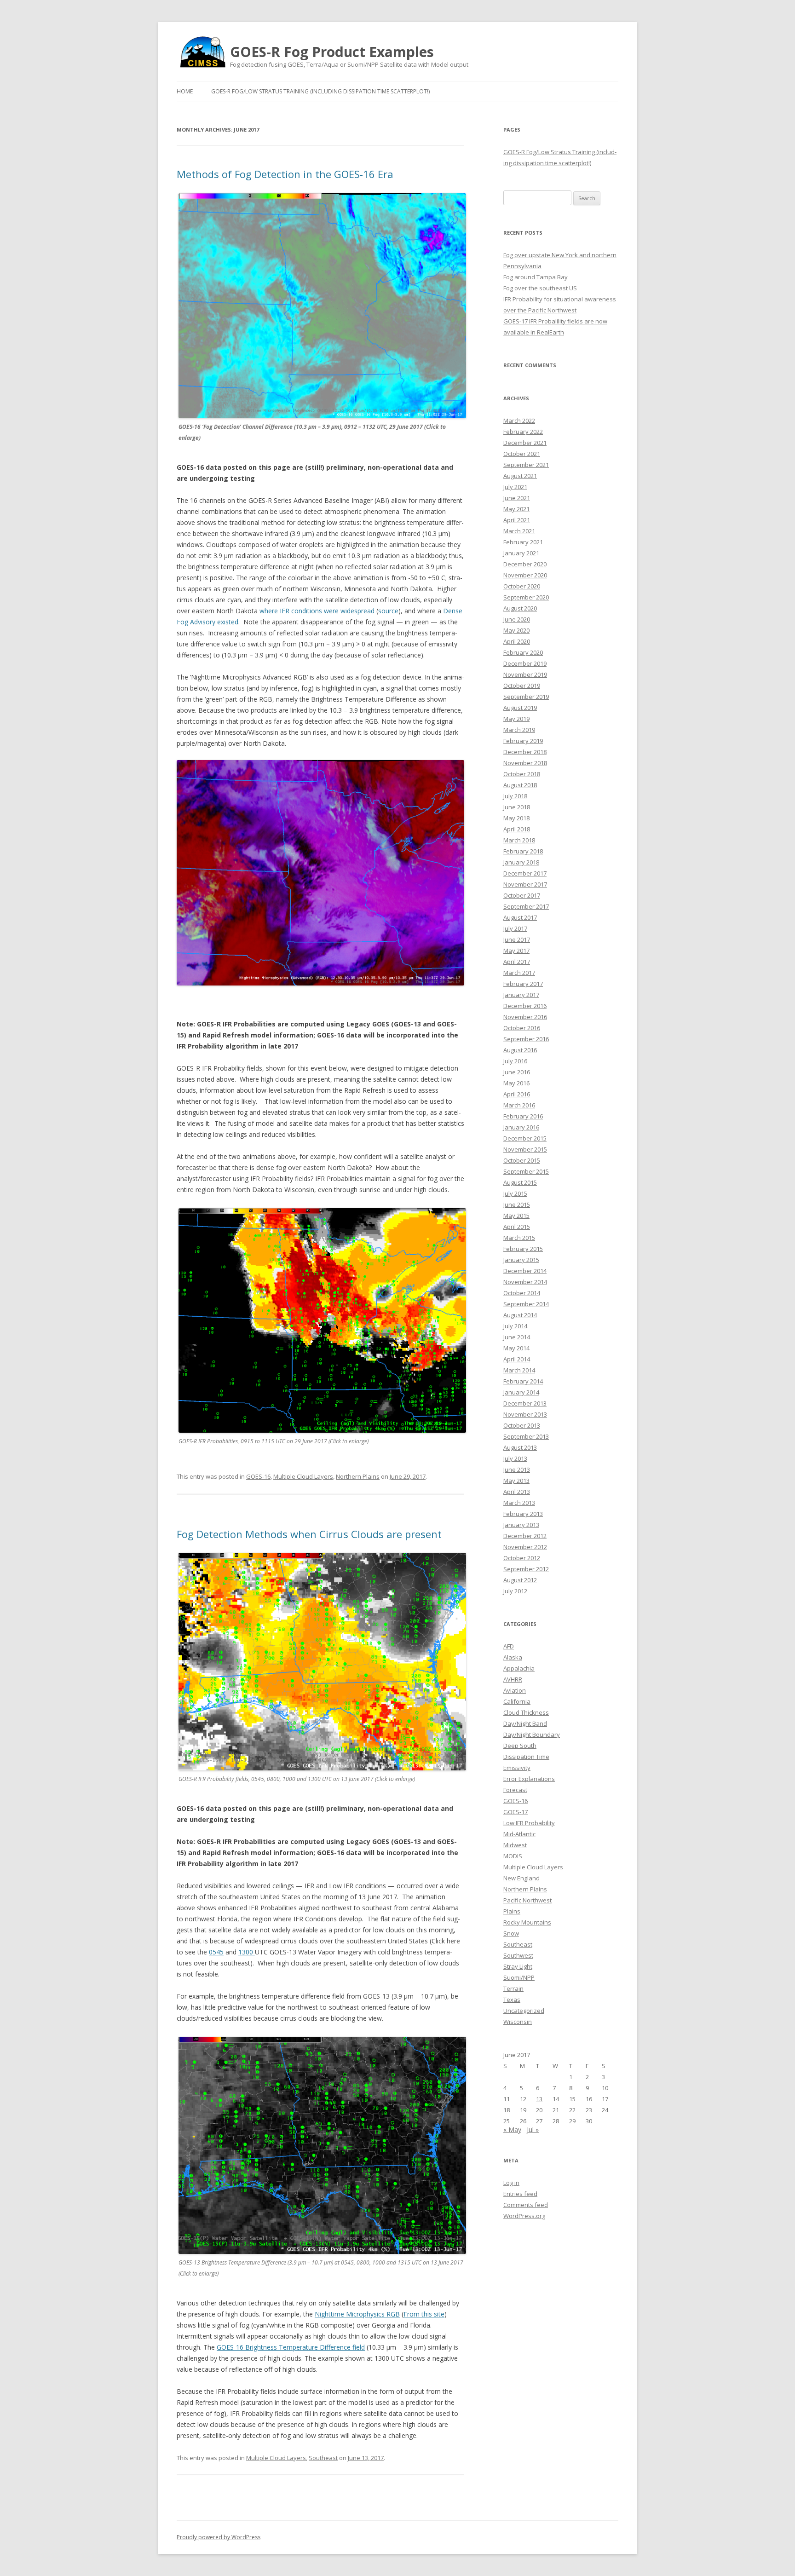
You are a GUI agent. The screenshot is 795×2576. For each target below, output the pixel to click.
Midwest (515, 1845)
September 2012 (526, 1569)
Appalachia (519, 1668)
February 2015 (523, 1249)
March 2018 (519, 840)
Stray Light (518, 1966)
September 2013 (526, 1436)
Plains (512, 1911)
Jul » (533, 2129)
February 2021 (523, 542)
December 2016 (525, 1006)
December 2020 (525, 564)
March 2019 (519, 730)
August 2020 (520, 608)
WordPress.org (524, 2216)
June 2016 (517, 1072)
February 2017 (523, 984)
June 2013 (517, 1470)
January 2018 (521, 862)
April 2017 (517, 962)
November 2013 (525, 1414)
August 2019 (520, 708)
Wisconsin (518, 2022)
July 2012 (515, 1591)
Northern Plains (358, 1476)
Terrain (513, 1988)
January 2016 (521, 1127)
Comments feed (526, 2205)
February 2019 (523, 741)
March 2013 (519, 1503)
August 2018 (520, 785)
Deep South (520, 1746)
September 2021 (526, 465)
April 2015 (517, 1227)
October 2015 (522, 1160)
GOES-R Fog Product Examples (332, 52)
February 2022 (523, 432)
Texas (512, 2000)
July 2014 (515, 1326)
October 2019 (522, 686)
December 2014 (525, 1271)
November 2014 (525, 1282)
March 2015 (519, 1238)
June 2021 (517, 498)
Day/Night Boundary (532, 1735)
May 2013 (516, 1481)
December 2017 (525, 873)
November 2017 (525, 884)
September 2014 (526, 1304)
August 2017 (520, 917)
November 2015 (525, 1149)
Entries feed (520, 2194)
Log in (511, 2183)
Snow (511, 1933)
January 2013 (521, 1525)
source (388, 611)
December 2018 (525, 752)
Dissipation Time (526, 1757)
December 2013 (525, 1403)
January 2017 (521, 995)
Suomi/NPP (519, 1977)
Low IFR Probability (529, 1823)
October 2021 (522, 454)
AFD (509, 1646)
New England (521, 1878)
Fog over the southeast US (540, 288)
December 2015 (525, 1138)
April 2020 (517, 641)
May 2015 (516, 1216)
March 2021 (519, 531)
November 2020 (525, 575)
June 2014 (517, 1337)
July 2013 (515, 1458)
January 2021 (521, 553)
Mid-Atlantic (519, 1834)
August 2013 (520, 1447)
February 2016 (523, 1116)
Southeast (323, 2458)
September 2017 (526, 906)
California (517, 1701)
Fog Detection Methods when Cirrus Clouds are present (309, 1534)
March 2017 (519, 973)
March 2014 (519, 1370)
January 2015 (521, 1260)
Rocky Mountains (527, 1922)
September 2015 (526, 1171)
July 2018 (515, 796)
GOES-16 (258, 1476)
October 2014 (522, 1293)
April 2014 (517, 1359)
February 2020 (523, 652)
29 (572, 2121)
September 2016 (526, 1039)
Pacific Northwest (527, 1900)
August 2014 (520, 1315)
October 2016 (522, 1028)
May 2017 (516, 951)
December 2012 (525, 1536)
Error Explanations (529, 1779)
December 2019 (525, 663)
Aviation (515, 1690)
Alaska (513, 1657)
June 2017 (517, 939)
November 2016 (525, 1017)
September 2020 (526, 597)
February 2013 (523, 1514)
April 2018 (517, 829)
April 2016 (517, 1094)
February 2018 (523, 851)
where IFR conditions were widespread (317, 611)
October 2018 (522, 774)
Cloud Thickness (526, 1712)
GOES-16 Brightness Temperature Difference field (291, 2347)
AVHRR (513, 1679)
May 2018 (516, 818)
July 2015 (515, 1193)
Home (185, 91)
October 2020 (522, 586)
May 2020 (516, 630)
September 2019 (526, 697)
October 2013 (522, 1425)
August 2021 (520, 476)
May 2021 (516, 509)
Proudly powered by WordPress (219, 2537)
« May (512, 2129)
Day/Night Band (525, 1723)
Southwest (518, 1955)
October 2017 (522, 895)
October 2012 (522, 1558)
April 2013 (517, 1492)
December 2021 (525, 443)
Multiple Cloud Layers (303, 1476)
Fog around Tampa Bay (536, 277)
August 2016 (520, 1050)
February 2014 (523, 1381)
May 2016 (516, 1083)
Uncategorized (524, 2011)
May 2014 (516, 1348)
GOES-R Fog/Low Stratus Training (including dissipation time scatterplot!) (320, 91)
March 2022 (519, 421)
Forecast (515, 1790)
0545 (216, 1952)
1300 (247, 1952)
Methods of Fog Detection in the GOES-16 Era (285, 174)
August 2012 (520, 1580)
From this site (424, 2314)
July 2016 (515, 1061)
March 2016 (519, 1105)
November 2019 (525, 674)
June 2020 (517, 619)
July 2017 (515, 928)
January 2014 (521, 1392)
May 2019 (516, 719)
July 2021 (515, 487)
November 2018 (525, 763)
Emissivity (517, 1768)
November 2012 (525, 1547)
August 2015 (520, 1182)
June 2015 (517, 1204)
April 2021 (517, 520)
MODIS (513, 1856)
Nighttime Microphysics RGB (357, 2314)
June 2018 (517, 807)
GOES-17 (516, 1812)
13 (539, 2099)
